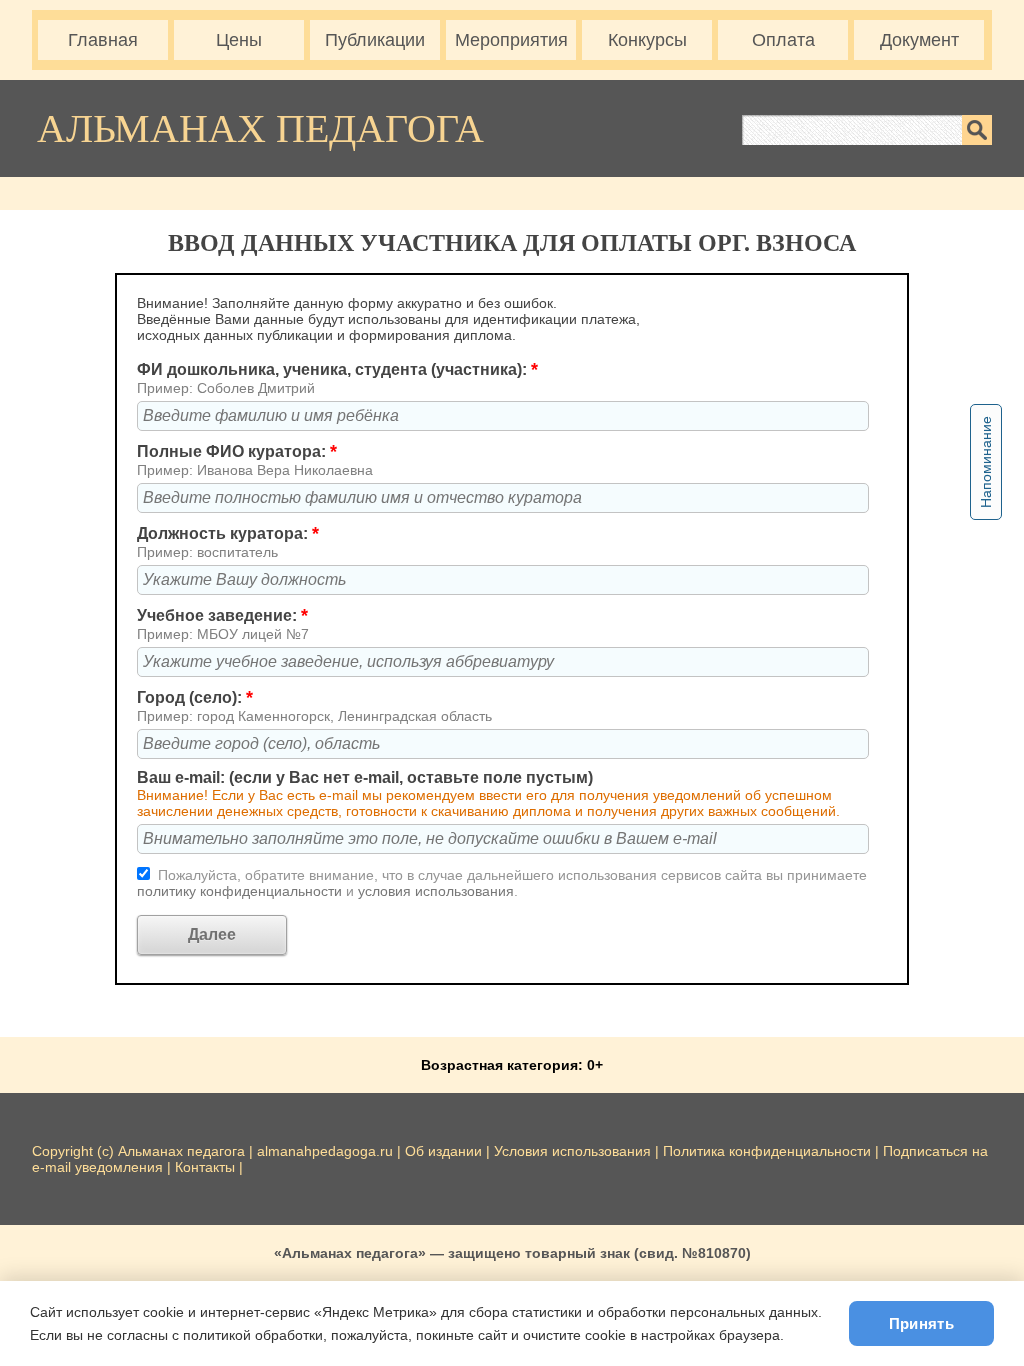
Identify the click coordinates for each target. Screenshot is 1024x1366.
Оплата (783, 40)
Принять (921, 1323)
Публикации (375, 40)
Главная (103, 40)
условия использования (436, 891)
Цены (239, 40)
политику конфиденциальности (241, 891)
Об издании (443, 1151)
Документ (919, 40)
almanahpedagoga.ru (327, 1151)
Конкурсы (647, 40)
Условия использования (572, 1151)
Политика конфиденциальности (767, 1151)
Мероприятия (511, 40)
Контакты (205, 1167)
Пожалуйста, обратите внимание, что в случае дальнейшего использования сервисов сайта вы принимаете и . (502, 883)
